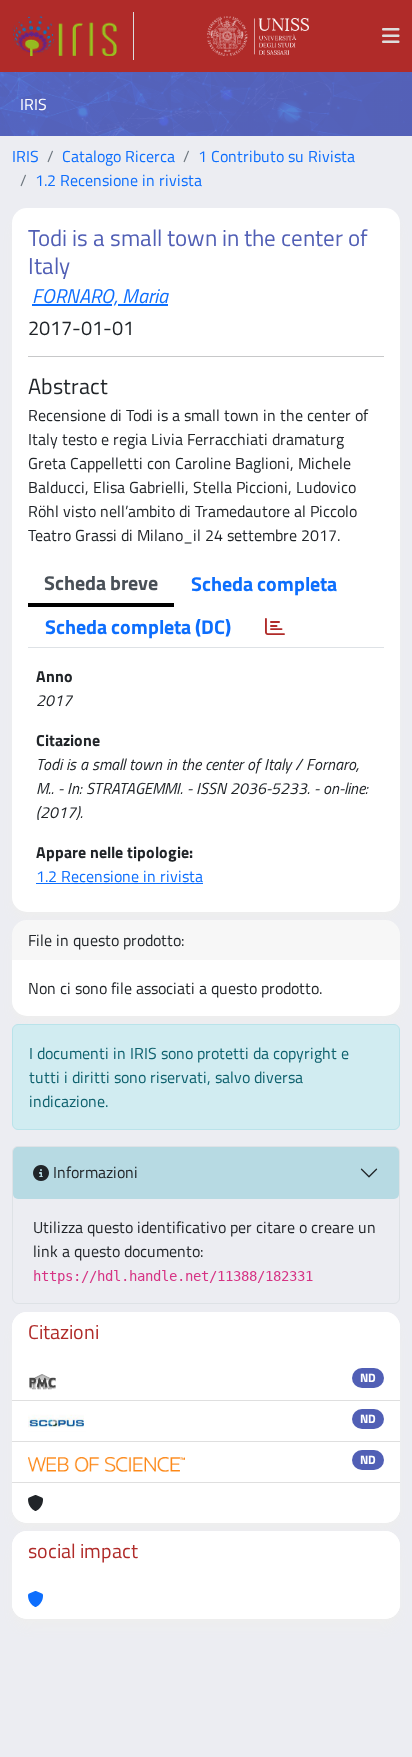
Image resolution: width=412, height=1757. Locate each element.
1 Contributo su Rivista (276, 156)
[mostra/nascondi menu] (391, 36)
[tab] (275, 627)
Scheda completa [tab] (264, 583)
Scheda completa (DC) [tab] (138, 626)
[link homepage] (73, 36)
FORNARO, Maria (100, 295)
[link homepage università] (258, 36)
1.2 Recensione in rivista (118, 180)
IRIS (25, 156)
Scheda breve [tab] (101, 582)
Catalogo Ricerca (118, 156)
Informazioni (93, 1172)
